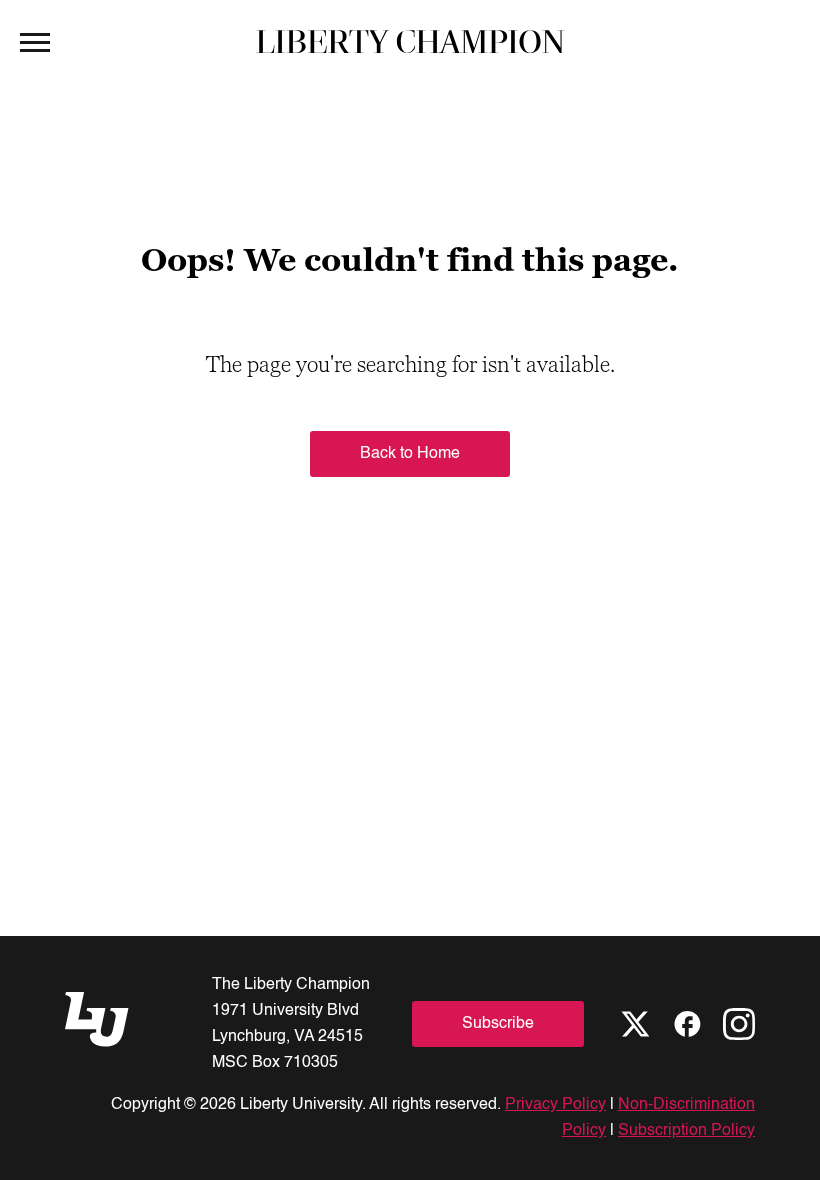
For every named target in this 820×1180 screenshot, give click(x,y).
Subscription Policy (686, 1131)
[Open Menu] (35, 41)
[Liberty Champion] (410, 41)
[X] (635, 1024)
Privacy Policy (555, 1105)
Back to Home (410, 454)
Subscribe (498, 1024)
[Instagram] (739, 1024)
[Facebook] (687, 1024)
